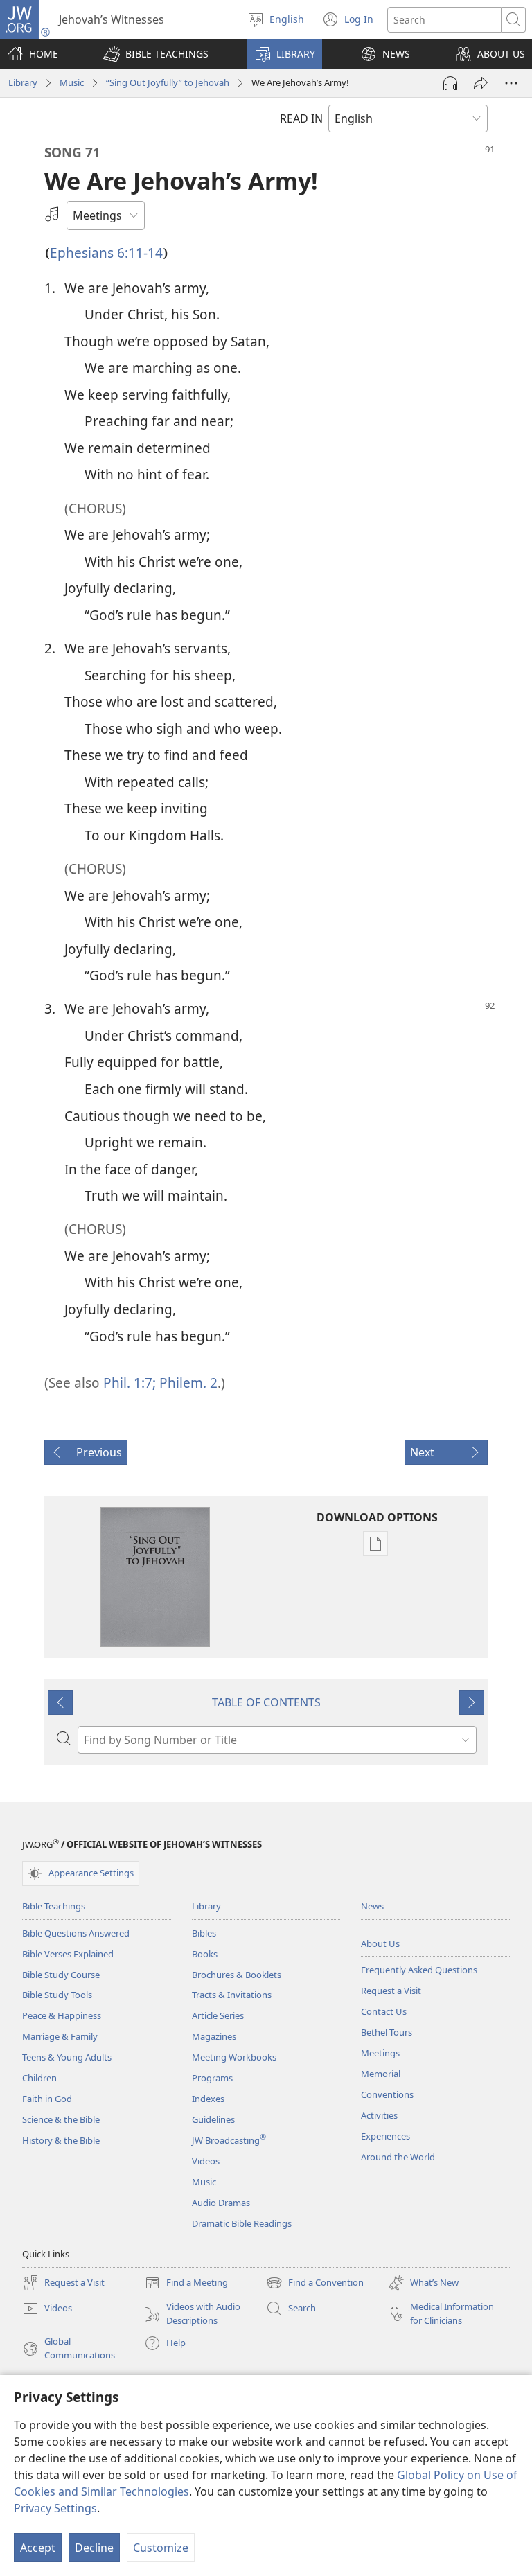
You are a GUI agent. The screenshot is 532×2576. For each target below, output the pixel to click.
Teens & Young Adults (67, 2057)
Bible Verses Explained (68, 1954)
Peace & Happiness (62, 2015)
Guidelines (213, 2119)
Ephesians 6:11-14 (106, 253)
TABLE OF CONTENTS (266, 1702)
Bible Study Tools (57, 1995)
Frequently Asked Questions (419, 1970)
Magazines (214, 2036)
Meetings (380, 2053)
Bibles (204, 1933)
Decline (94, 2548)
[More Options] (511, 83)
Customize (161, 2548)
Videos (206, 2161)
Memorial (381, 2074)
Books (205, 1954)
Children (39, 2078)
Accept (38, 2548)
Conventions (387, 2094)
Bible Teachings (54, 1906)
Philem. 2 (187, 1383)
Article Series (218, 2015)
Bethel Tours (387, 2032)
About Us (380, 1943)
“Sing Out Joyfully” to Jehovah (168, 82)
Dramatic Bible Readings (242, 2223)
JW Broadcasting (229, 2140)
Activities (379, 2115)
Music (72, 82)
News (372, 1906)
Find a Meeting (186, 2284)
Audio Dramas (221, 2203)
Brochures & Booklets (237, 1975)
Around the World (398, 2157)
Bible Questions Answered (76, 1933)
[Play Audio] (450, 83)
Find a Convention (315, 2284)
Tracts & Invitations (232, 1995)
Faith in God (47, 2099)
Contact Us (384, 2011)
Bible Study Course (61, 1975)
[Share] (481, 83)
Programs (212, 2078)
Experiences (385, 2136)
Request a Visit (391, 1991)
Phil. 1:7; (130, 1383)
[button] (156, 54)
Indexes (208, 2099)
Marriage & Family (60, 2036)
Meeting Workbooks (234, 2057)
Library (23, 82)
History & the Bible (61, 2140)
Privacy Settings (55, 2508)
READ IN (301, 118)
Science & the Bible (61, 2119)
